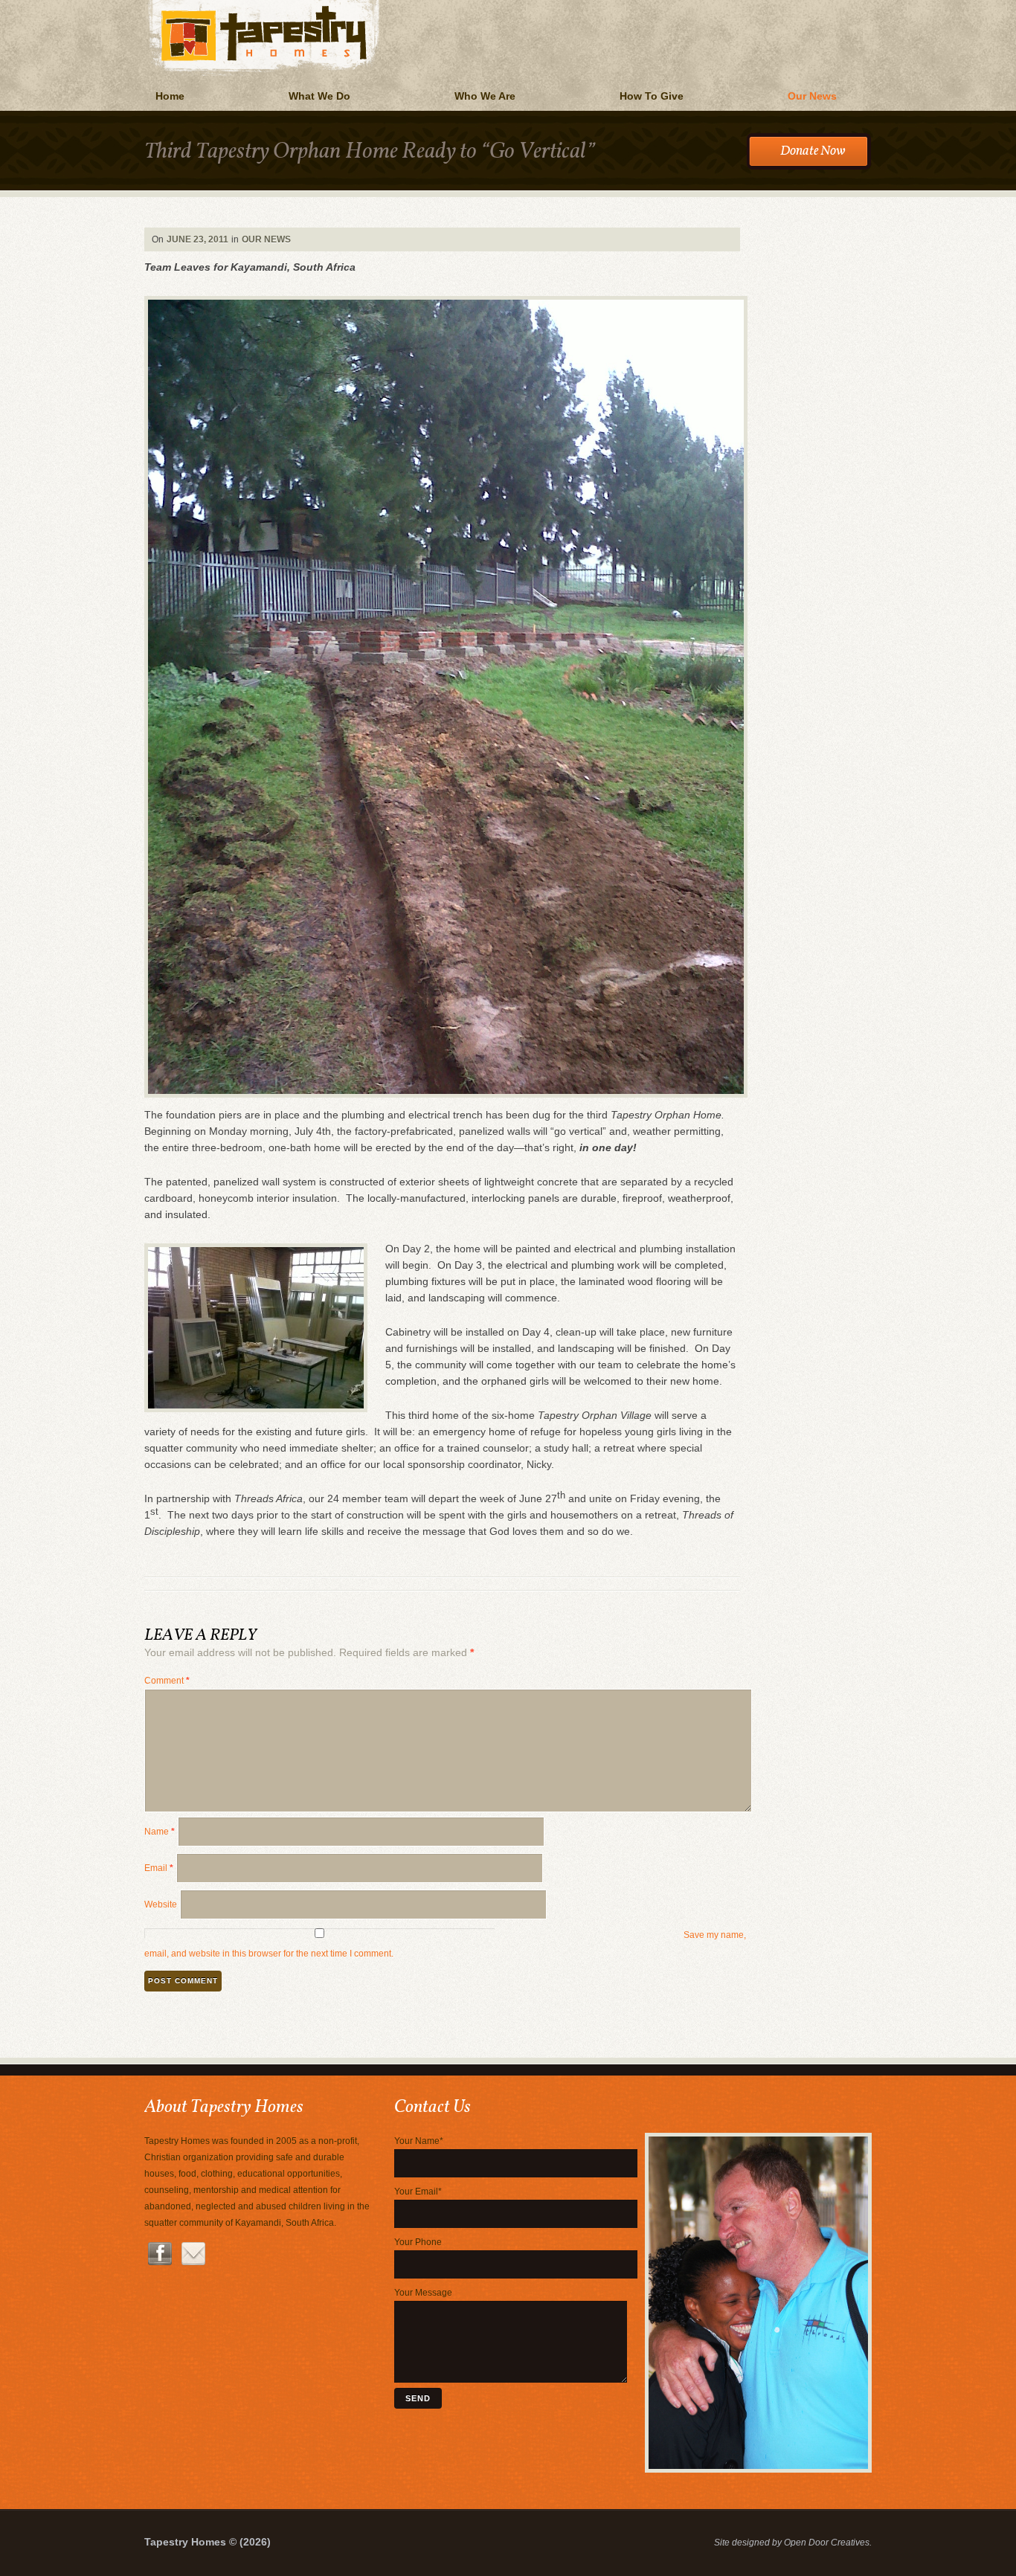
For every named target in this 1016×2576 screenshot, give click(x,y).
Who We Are (485, 96)
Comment (167, 1681)
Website (161, 1904)
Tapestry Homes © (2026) (208, 2542)
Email (159, 1868)
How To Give (652, 96)
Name (160, 1832)
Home (170, 96)
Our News (812, 96)
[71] (758, 2470)
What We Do (319, 96)
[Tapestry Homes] (508, 2)
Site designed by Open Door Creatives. (793, 2543)
